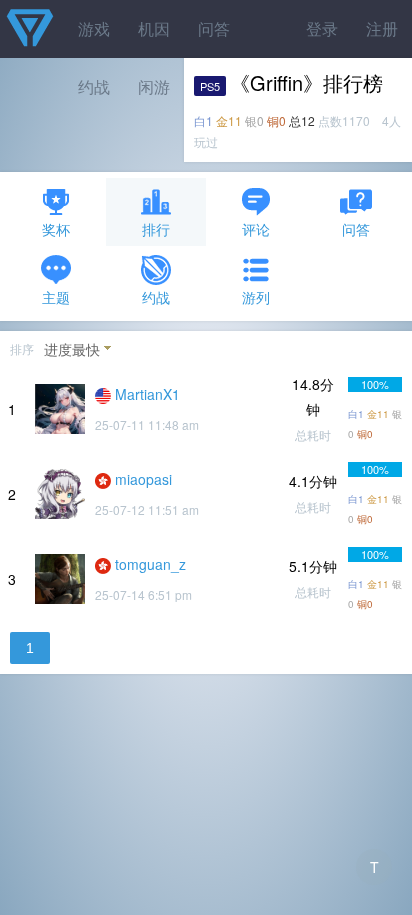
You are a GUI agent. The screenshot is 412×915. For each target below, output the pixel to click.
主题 (56, 297)
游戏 (94, 28)
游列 (256, 297)
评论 (256, 229)
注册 (382, 28)
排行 (156, 229)
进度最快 (72, 349)
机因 (154, 28)
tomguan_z (150, 564)
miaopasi (143, 479)
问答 (214, 28)
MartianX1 (147, 394)
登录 (322, 28)
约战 (156, 297)
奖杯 (56, 229)
